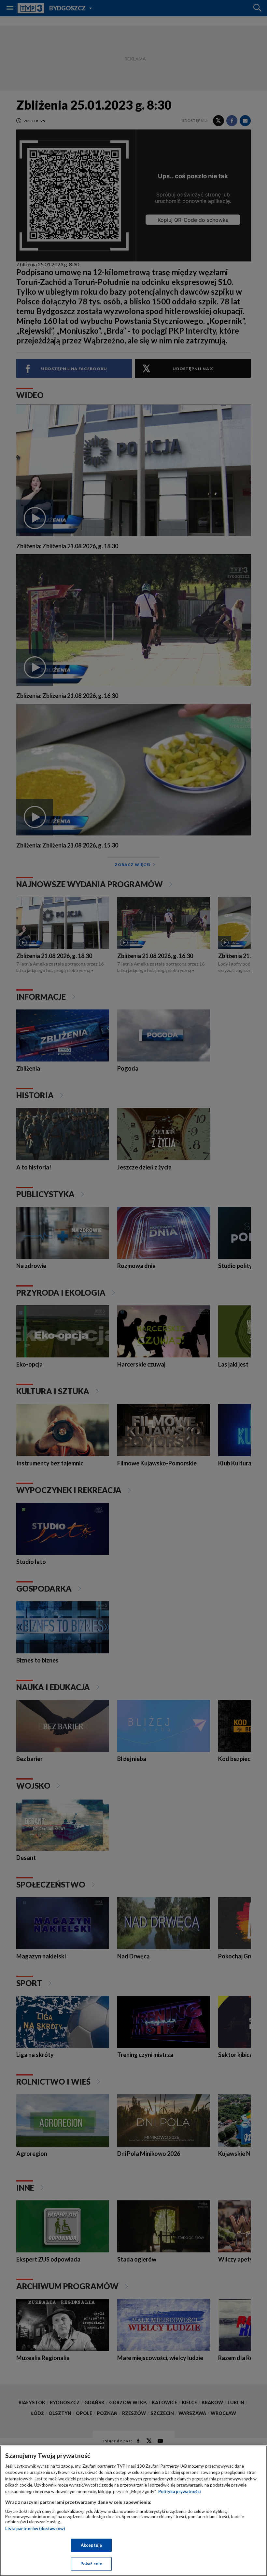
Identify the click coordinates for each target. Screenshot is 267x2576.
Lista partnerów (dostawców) (35, 2529)
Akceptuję (91, 2545)
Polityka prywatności (180, 2491)
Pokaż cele (91, 2564)
